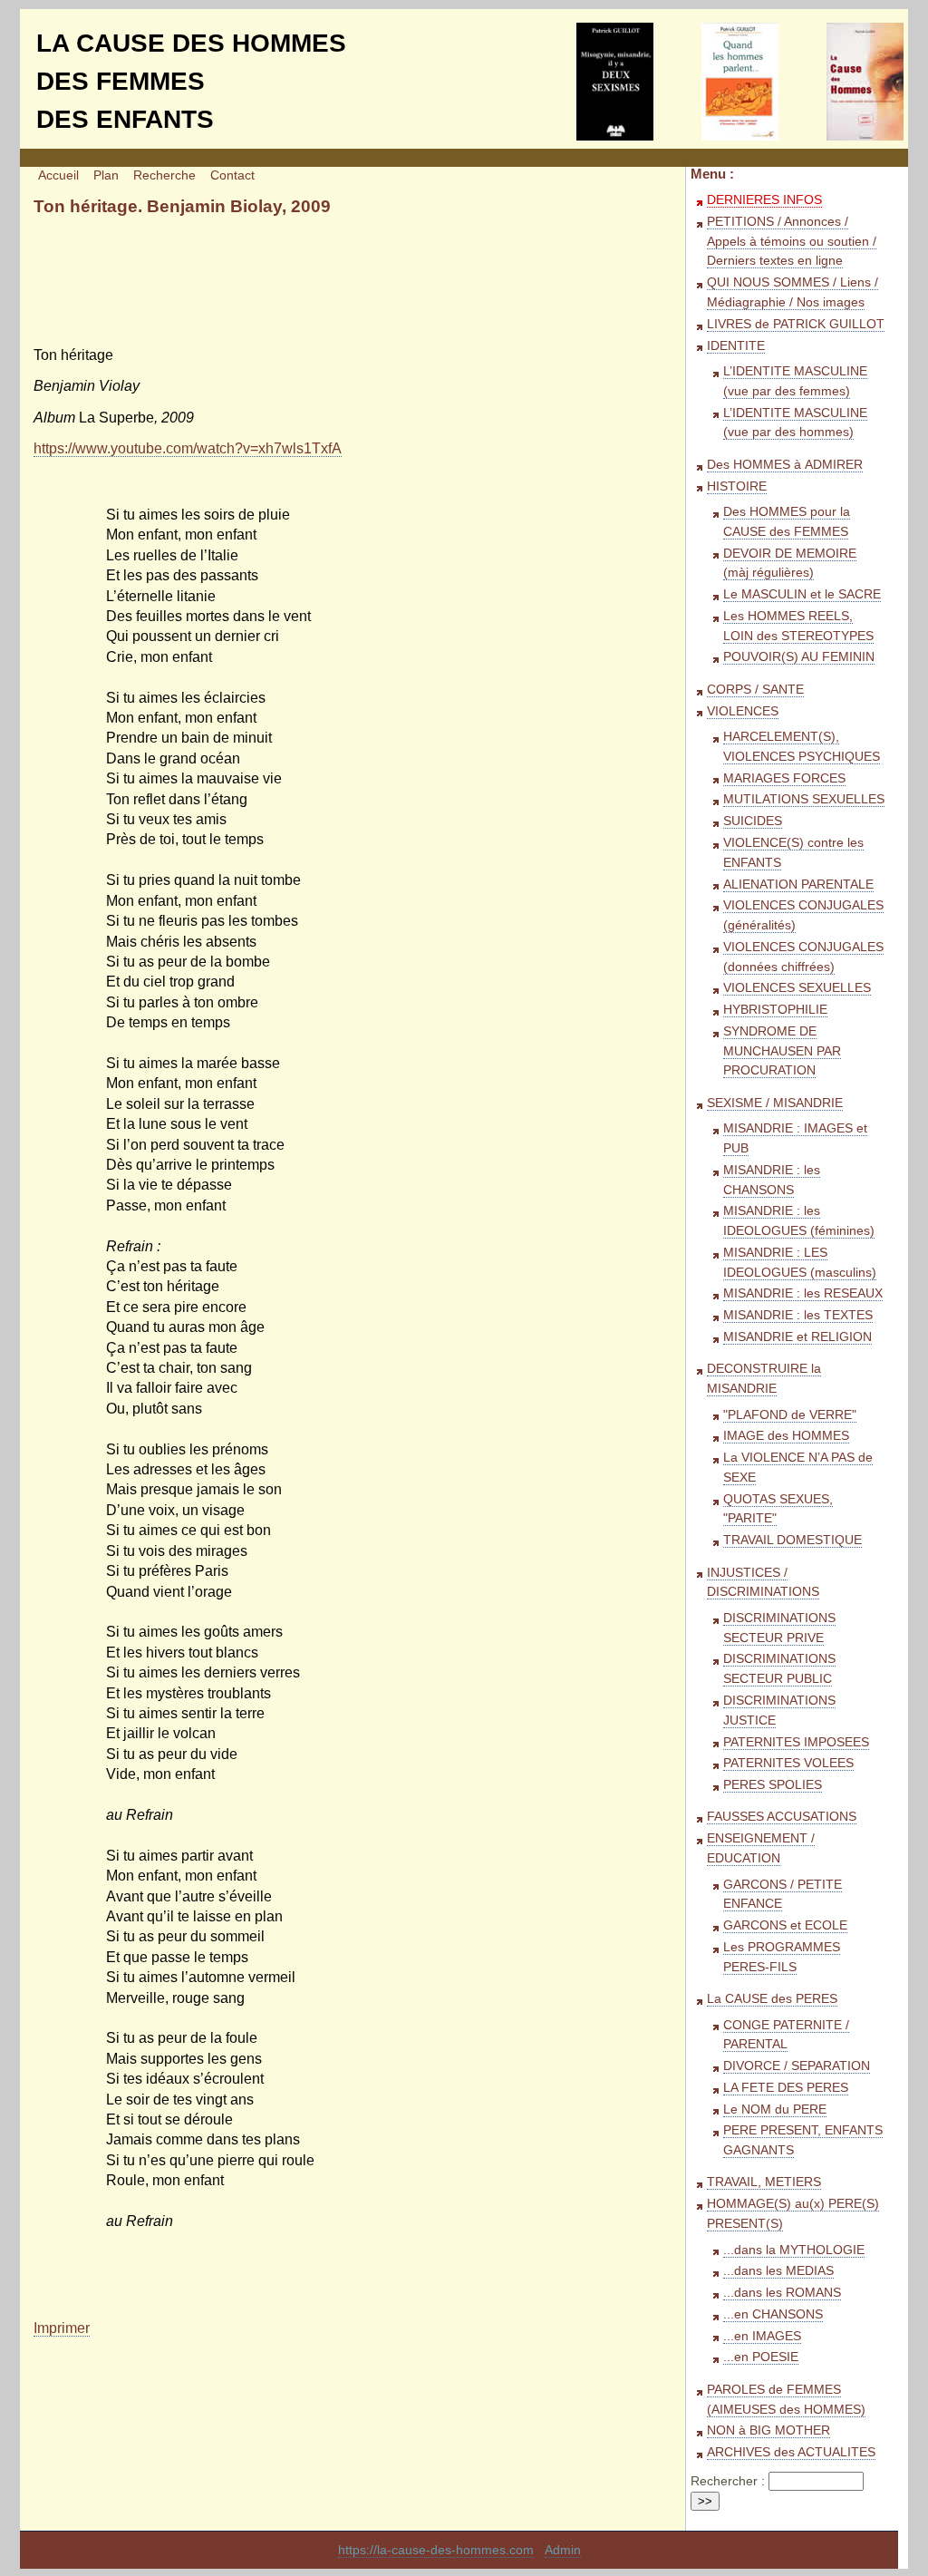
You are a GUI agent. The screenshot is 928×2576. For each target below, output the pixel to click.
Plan (106, 175)
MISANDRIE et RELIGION (797, 1337)
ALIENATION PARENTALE (798, 885)
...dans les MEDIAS (778, 2271)
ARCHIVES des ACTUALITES (791, 2452)
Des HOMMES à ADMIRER (785, 465)
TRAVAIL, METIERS (764, 2182)
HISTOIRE (737, 486)
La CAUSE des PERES (772, 1999)
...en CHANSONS (773, 2314)
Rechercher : (728, 2481)
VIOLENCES (743, 711)
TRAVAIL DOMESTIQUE (793, 1540)
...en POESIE (761, 2357)
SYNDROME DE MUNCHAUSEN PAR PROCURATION (782, 1051)
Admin (563, 2550)
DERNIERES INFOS (764, 200)
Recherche (164, 175)
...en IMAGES (762, 2336)
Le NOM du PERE (775, 2109)
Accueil (58, 175)
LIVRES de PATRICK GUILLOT (796, 324)
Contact (232, 175)
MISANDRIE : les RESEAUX (803, 1293)
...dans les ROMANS (782, 2293)
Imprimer (62, 2328)
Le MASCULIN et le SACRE (802, 594)
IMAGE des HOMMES (786, 1436)
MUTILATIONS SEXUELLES (804, 799)
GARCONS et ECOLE (785, 1925)
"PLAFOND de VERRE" (790, 1415)
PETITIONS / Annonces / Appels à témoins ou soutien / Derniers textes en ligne (792, 242)
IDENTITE (736, 346)
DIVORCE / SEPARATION (797, 2066)
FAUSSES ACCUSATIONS (782, 1817)
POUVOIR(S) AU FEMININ (799, 657)
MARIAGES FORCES (784, 778)
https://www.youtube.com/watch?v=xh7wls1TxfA (188, 448)
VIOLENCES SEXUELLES (797, 988)
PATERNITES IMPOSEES (796, 1742)
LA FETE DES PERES (786, 2088)
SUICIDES (753, 821)
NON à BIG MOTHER (768, 2430)
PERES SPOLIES (773, 1785)
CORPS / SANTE (755, 690)
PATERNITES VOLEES (788, 1763)
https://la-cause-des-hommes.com (436, 2550)
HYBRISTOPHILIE (775, 1010)
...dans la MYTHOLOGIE (794, 2250)
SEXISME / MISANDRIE (775, 1103)
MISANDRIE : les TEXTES (798, 1315)
